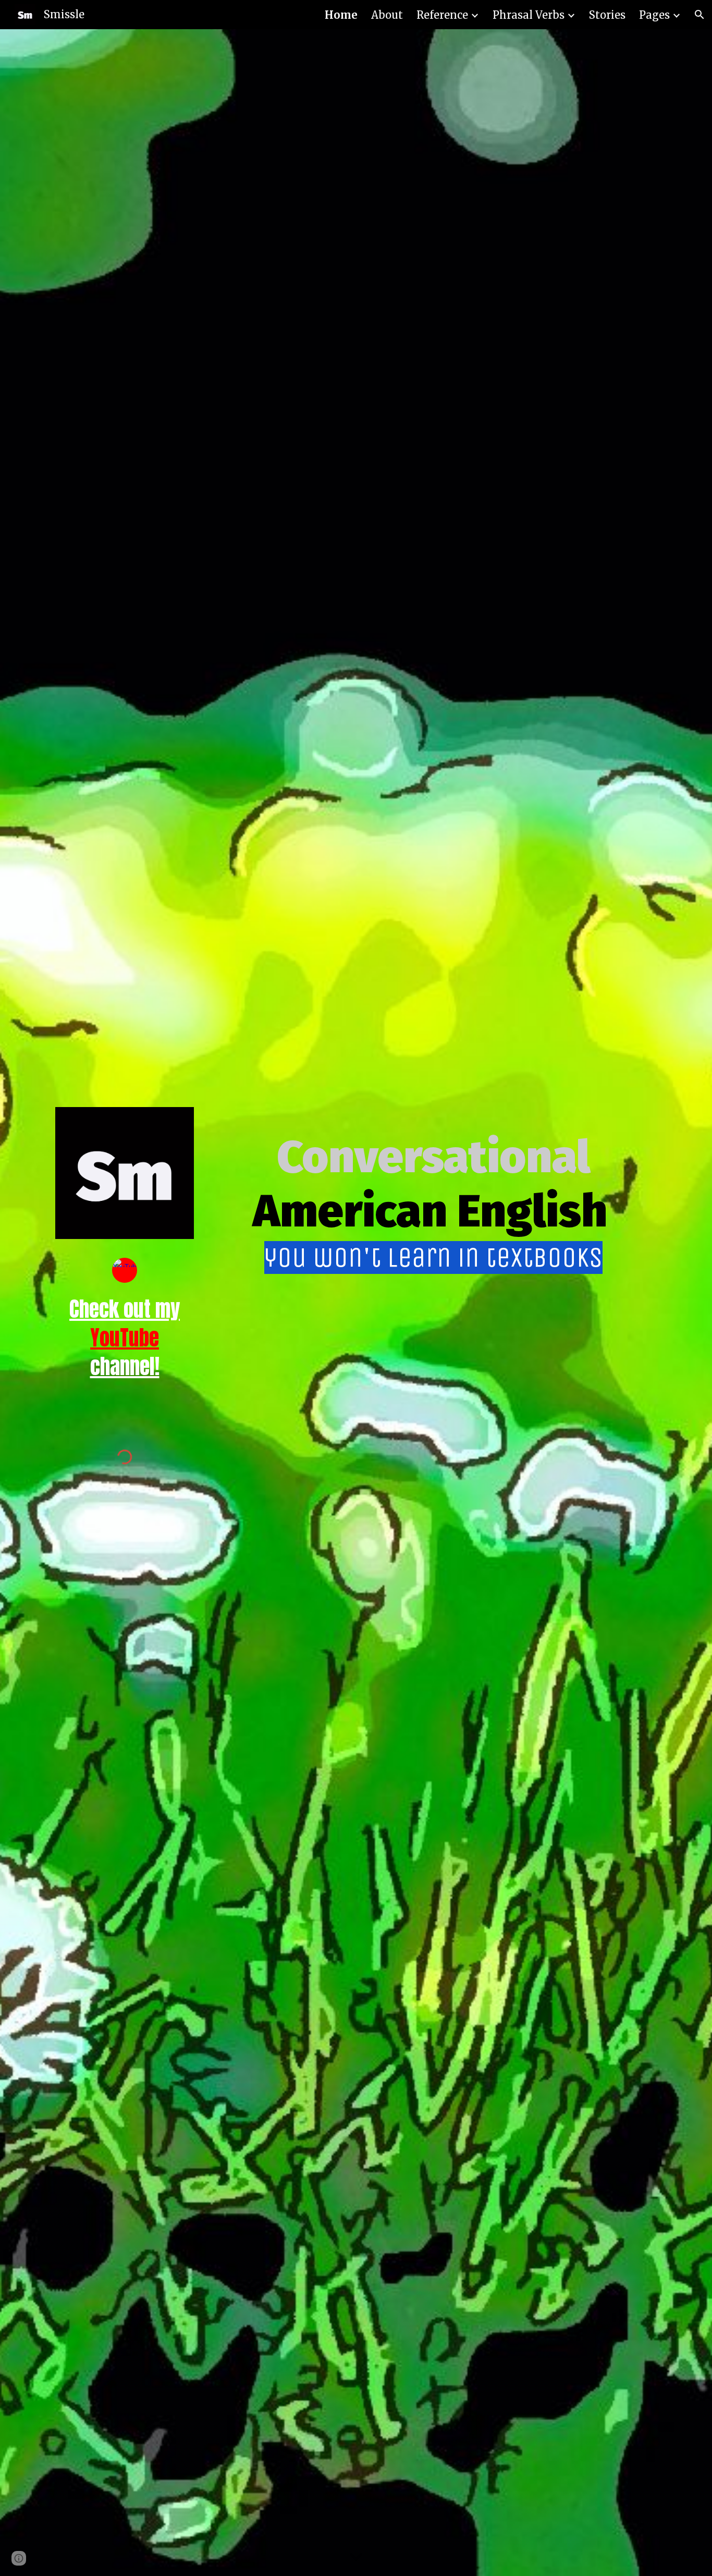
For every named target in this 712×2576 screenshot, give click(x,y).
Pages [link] (654, 15)
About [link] (387, 15)
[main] (125, 1352)
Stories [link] (607, 15)
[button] (699, 15)
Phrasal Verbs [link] (529, 15)
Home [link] (341, 15)
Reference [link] (442, 15)
